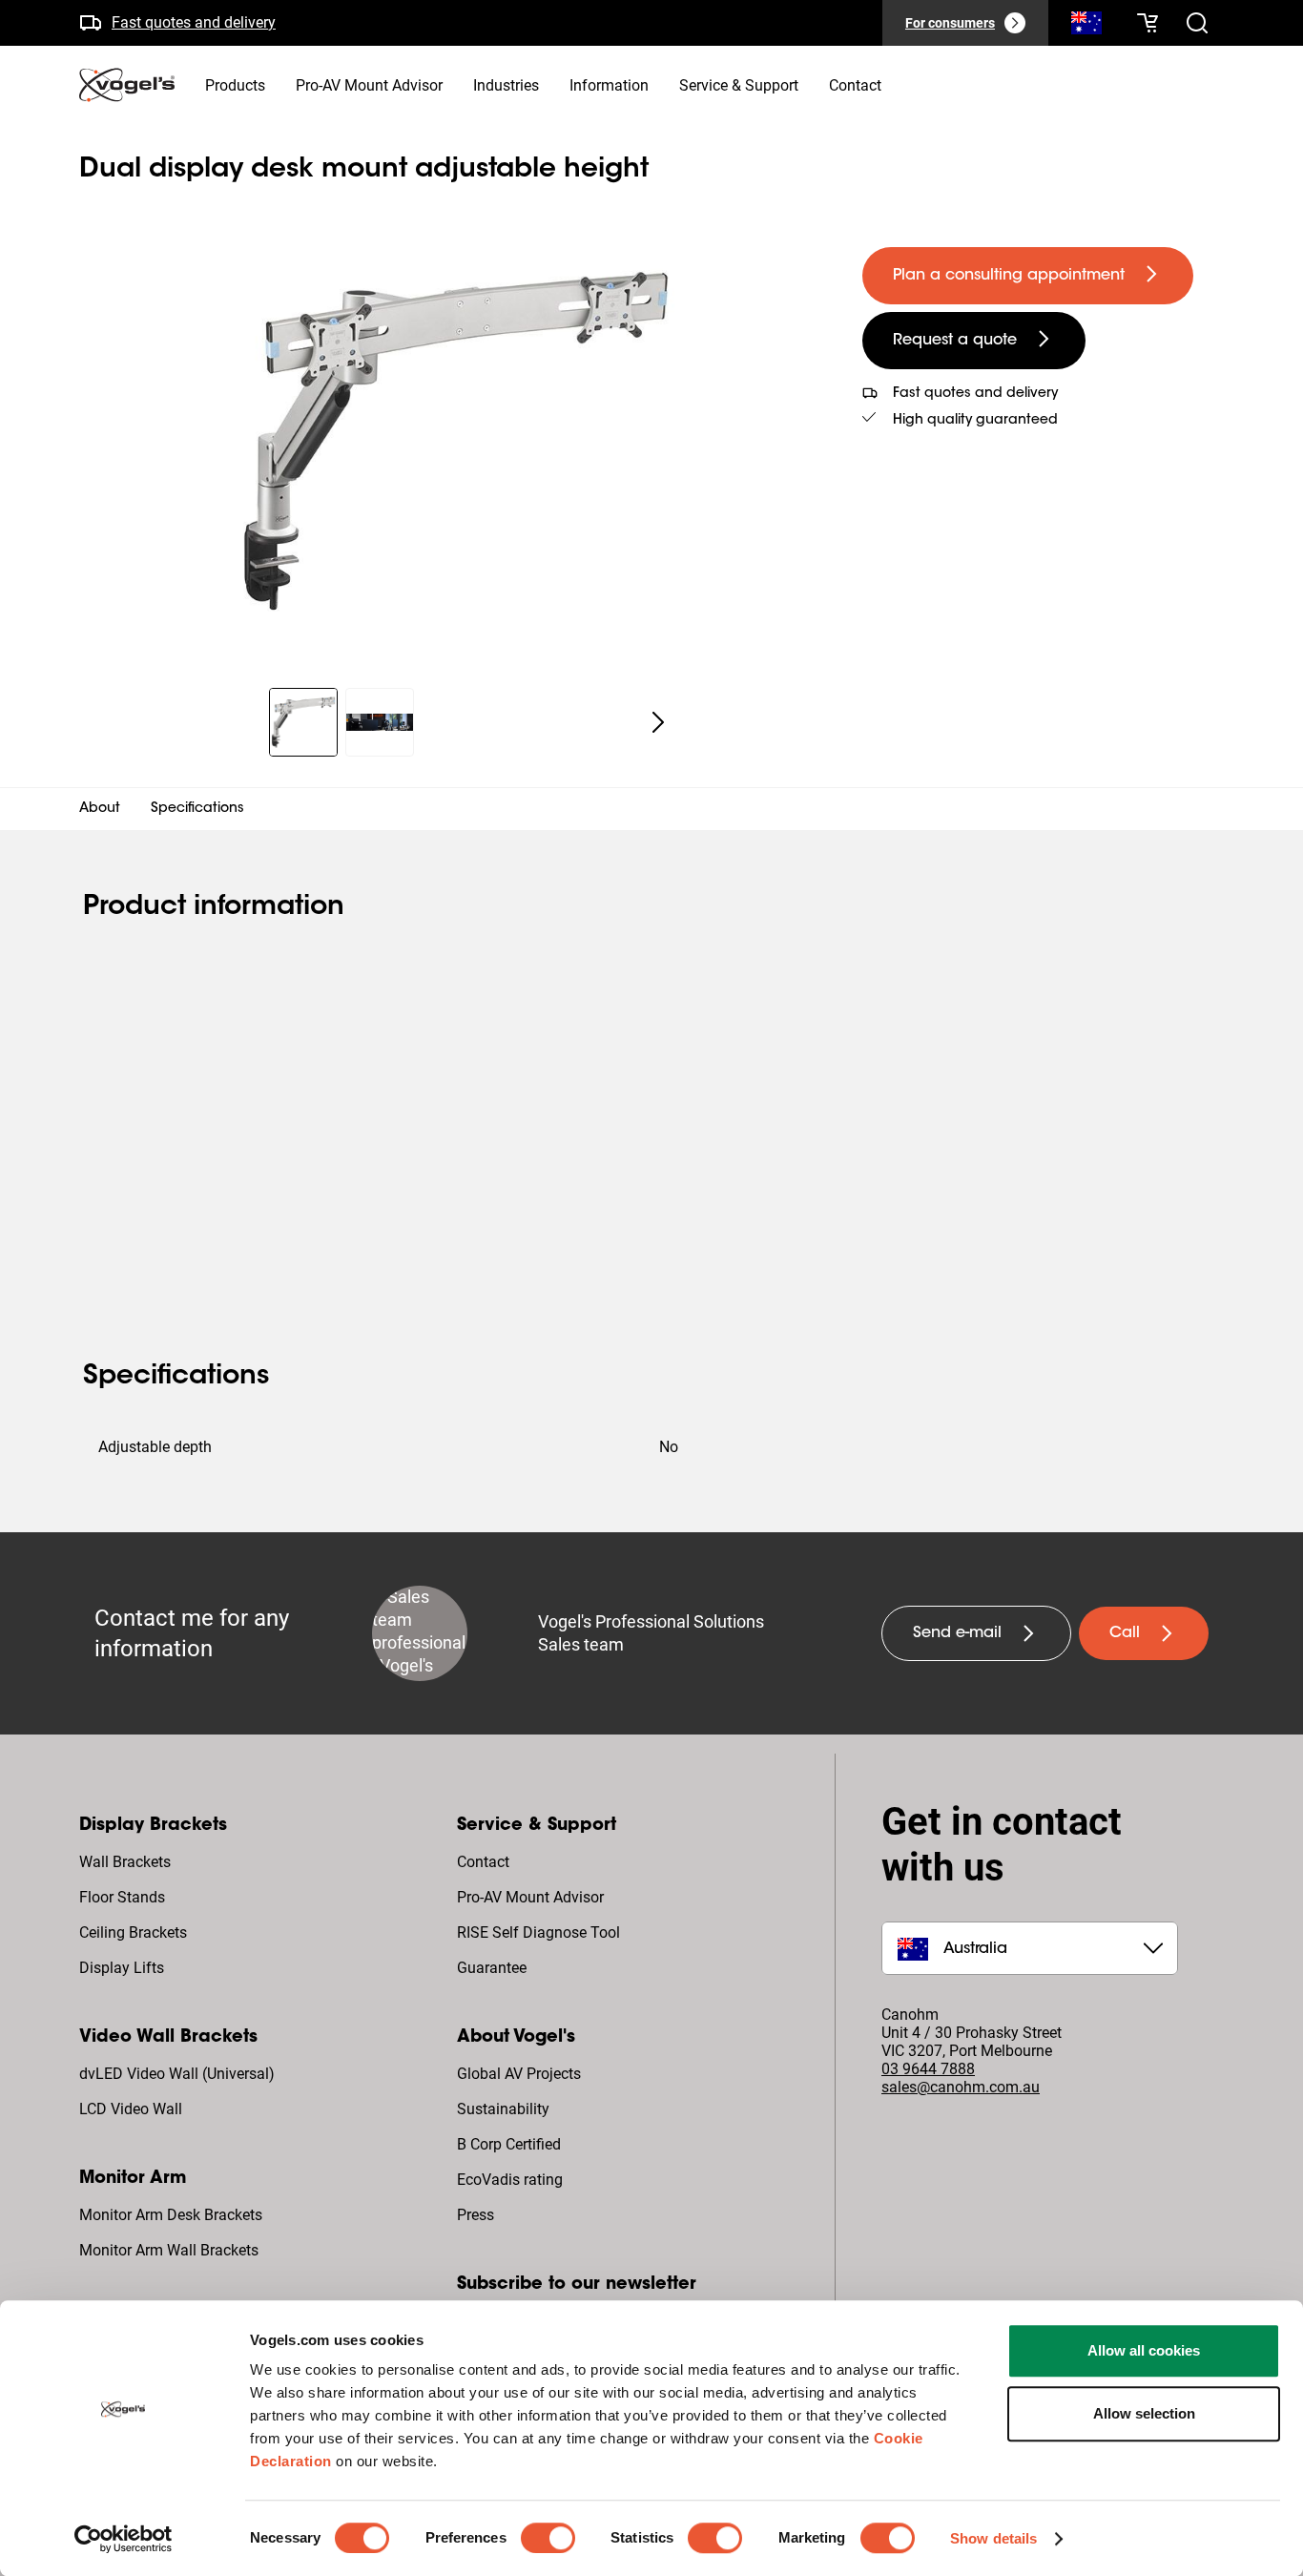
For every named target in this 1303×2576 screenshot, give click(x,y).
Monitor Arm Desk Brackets (171, 2215)
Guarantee (492, 1968)
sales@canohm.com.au (961, 2087)
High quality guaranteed (975, 421)
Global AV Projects (519, 2074)
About (100, 809)
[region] (455, 441)
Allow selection (1144, 2413)
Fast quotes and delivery (194, 22)
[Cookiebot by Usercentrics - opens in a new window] (124, 2539)
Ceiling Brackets (133, 1932)
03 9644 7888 (928, 2069)
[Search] (1086, 27)
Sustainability (503, 2109)
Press (476, 2215)
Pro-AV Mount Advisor (530, 1897)
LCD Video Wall (131, 2109)
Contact (483, 1862)
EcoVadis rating (510, 2180)
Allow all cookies (1144, 2350)
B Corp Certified (509, 2144)
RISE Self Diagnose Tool (538, 1932)
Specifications (197, 809)
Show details (993, 2538)
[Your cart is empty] (1148, 23)
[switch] (548, 2538)
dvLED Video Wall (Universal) (177, 2074)
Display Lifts (122, 1968)
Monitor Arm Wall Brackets (169, 2250)
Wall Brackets (125, 1862)
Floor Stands (122, 1897)
